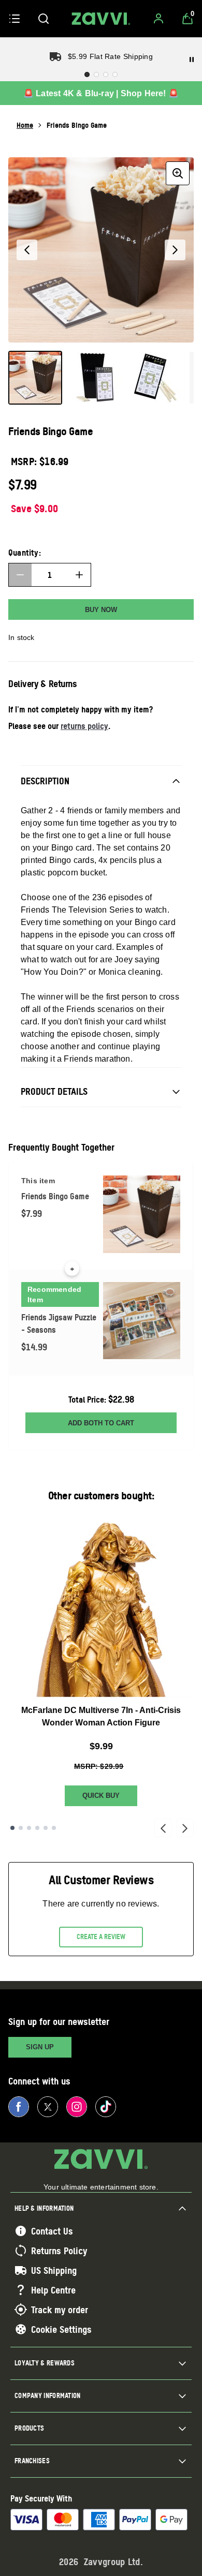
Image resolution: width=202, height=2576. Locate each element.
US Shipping (54, 2270)
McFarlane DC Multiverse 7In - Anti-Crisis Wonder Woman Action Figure (101, 1716)
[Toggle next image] (175, 250)
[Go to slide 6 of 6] (54, 1828)
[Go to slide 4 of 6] (37, 1828)
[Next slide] (185, 1828)
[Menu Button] (15, 19)
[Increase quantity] (79, 575)
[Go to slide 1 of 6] (12, 1828)
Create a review (101, 1937)
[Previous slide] (163, 1828)
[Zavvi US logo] (101, 19)
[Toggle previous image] (27, 250)
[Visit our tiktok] (106, 2107)
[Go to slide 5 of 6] (46, 1828)
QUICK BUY (101, 1796)
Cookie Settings (61, 2329)
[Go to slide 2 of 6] (21, 1828)
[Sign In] (158, 19)
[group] (101, 250)
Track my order (60, 2310)
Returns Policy (59, 2251)
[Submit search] (44, 19)
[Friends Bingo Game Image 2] (95, 378)
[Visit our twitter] (48, 2107)
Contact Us (52, 2231)
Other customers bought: (101, 1495)
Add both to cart (101, 1423)
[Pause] (192, 59)
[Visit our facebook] (19, 2107)
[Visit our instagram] (77, 2107)
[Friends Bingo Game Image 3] (155, 378)
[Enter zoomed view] (178, 173)
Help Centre (53, 2290)
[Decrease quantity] (20, 575)
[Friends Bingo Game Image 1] (35, 378)
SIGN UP (40, 2047)
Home (25, 125)
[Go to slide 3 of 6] (29, 1828)
